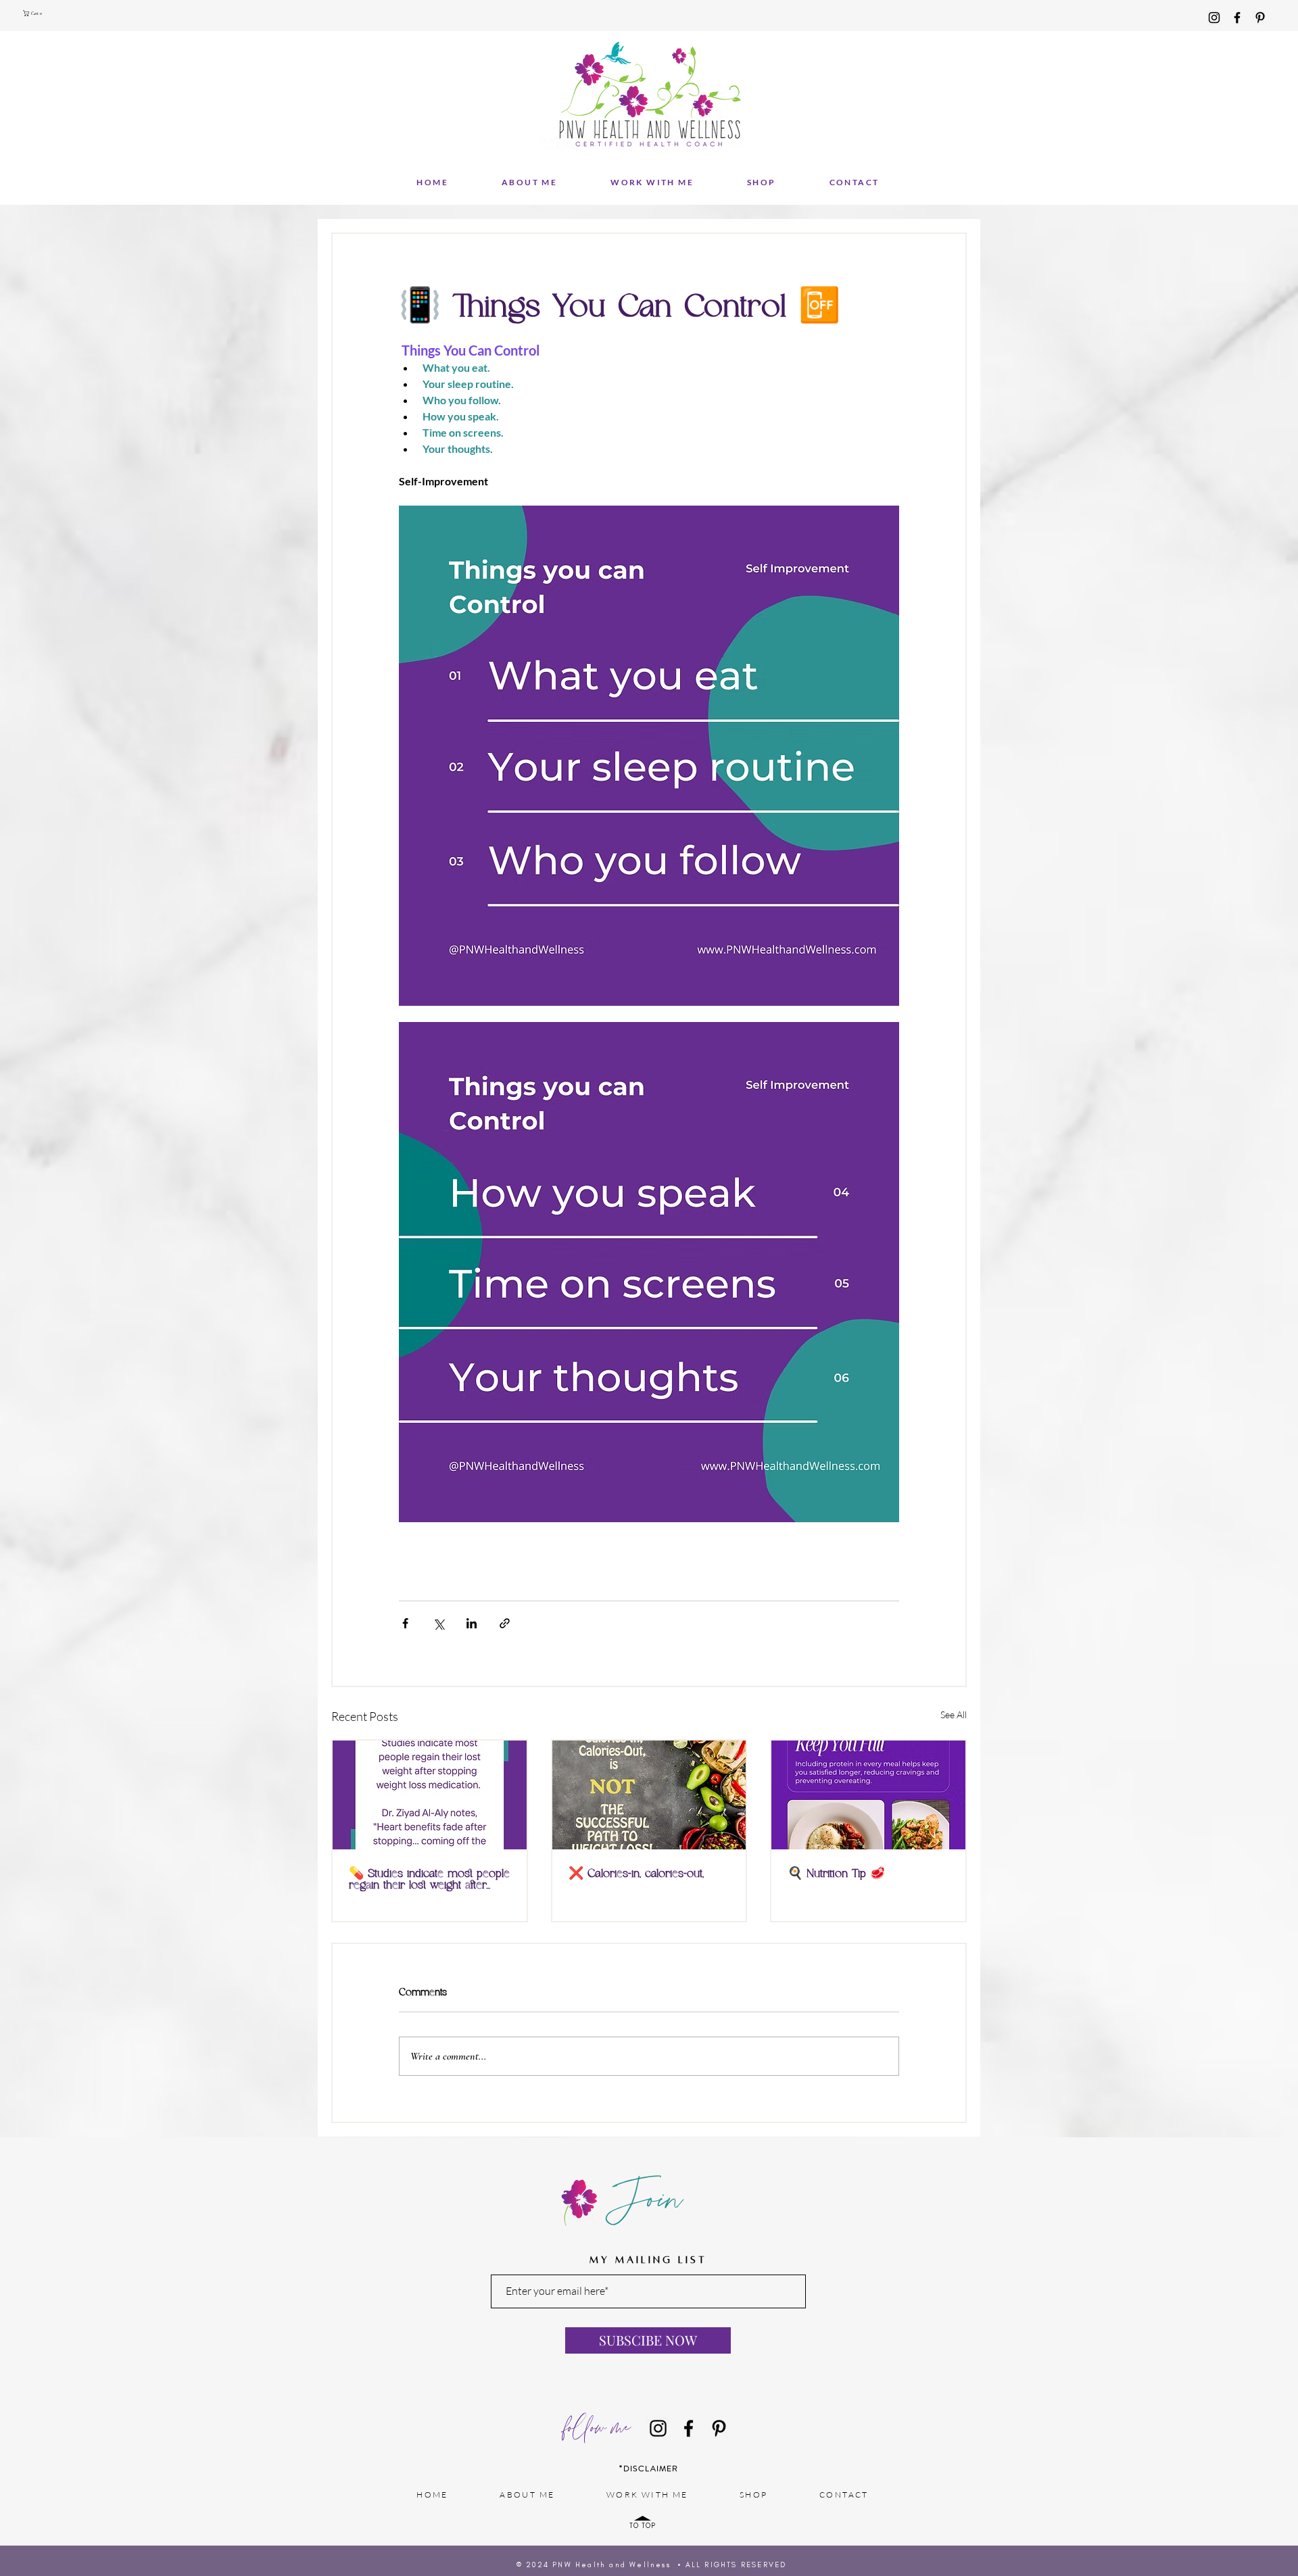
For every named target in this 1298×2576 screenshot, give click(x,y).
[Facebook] (1237, 18)
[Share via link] (505, 1623)
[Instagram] (1214, 18)
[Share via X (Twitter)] (438, 1623)
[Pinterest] (1260, 18)
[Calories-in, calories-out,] (649, 1795)
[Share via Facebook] (405, 1623)
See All (954, 1715)
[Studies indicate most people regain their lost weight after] (430, 1795)
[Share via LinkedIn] (472, 1623)
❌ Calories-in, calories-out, (636, 1874)
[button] (34, 13)
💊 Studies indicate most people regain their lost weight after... (429, 1880)
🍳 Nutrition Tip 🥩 (836, 1874)
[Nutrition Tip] (868, 1795)
